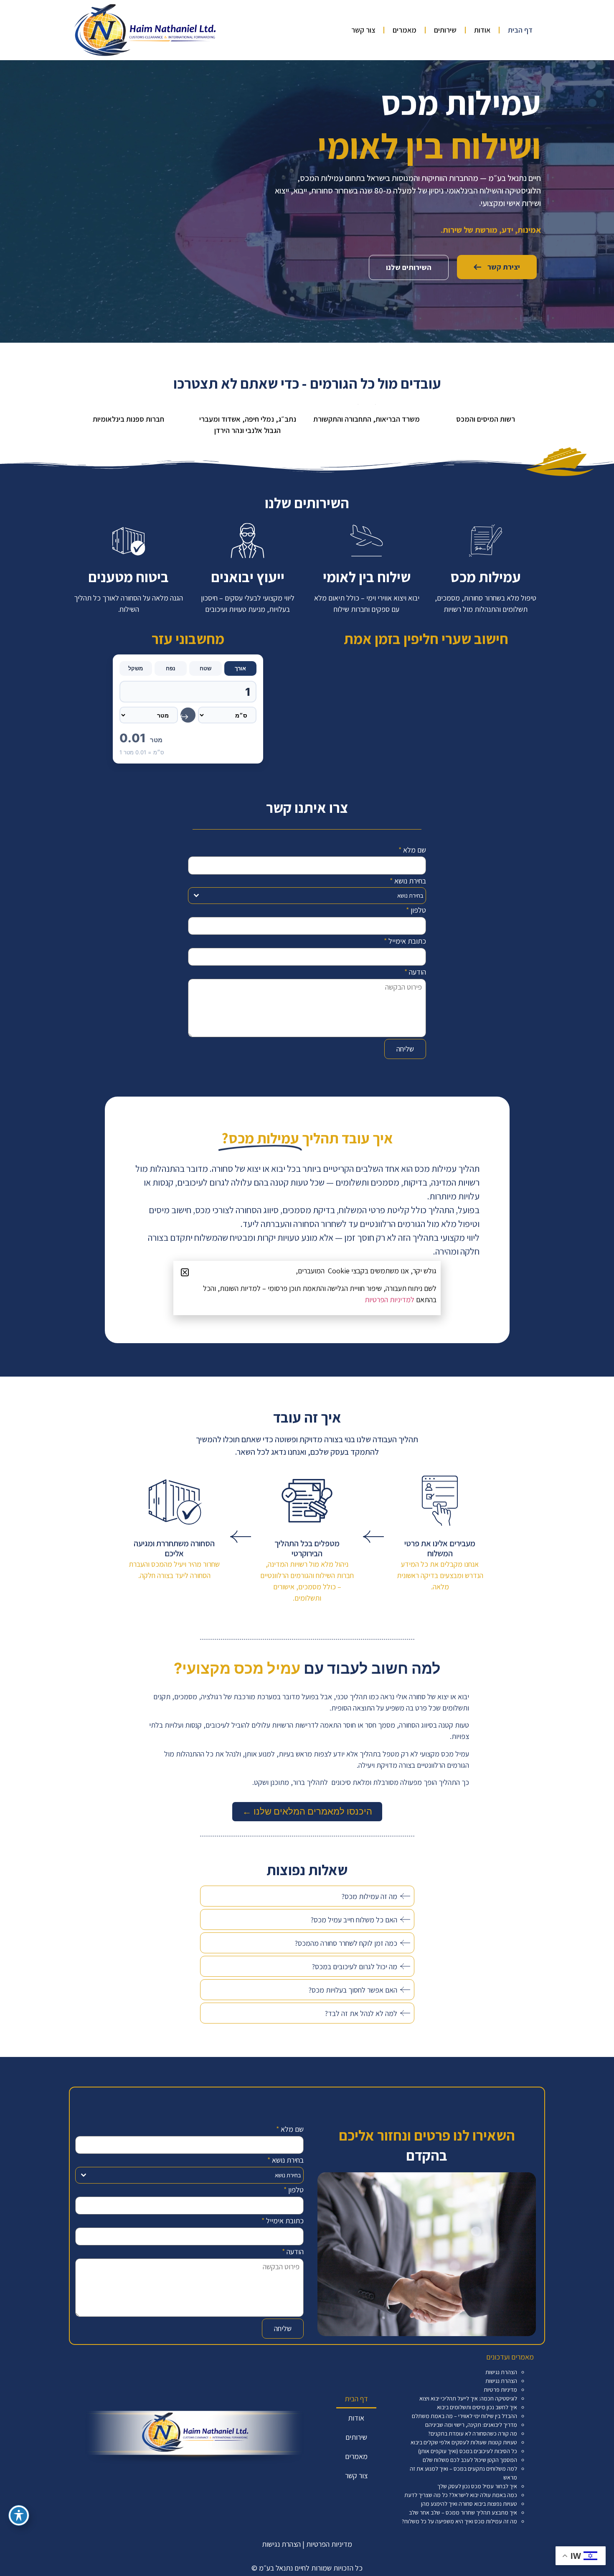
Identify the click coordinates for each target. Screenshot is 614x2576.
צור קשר (363, 30)
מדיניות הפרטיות (329, 2544)
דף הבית (520, 30)
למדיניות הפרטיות (389, 1299)
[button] (185, 1272)
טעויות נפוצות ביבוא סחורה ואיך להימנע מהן (469, 2504)
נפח (171, 668)
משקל (136, 668)
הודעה (415, 972)
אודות (482, 30)
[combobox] (307, 896)
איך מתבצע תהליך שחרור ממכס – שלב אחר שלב (463, 2512)
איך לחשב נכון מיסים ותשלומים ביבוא (477, 2407)
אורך (240, 668)
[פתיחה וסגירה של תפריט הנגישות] (19, 2515)
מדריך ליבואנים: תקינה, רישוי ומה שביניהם (471, 2425)
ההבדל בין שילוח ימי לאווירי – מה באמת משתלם (464, 2416)
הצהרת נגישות (501, 2372)
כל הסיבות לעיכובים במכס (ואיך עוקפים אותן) (468, 2451)
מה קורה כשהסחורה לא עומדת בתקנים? (473, 2433)
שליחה (405, 1049)
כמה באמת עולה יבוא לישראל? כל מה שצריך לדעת (461, 2495)
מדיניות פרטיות (500, 2390)
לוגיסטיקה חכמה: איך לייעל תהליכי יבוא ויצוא (468, 2398)
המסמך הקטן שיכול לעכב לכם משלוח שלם (470, 2460)
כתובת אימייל (405, 941)
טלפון (416, 910)
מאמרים (405, 30)
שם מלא (412, 850)
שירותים (445, 30)
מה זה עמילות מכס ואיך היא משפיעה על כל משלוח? (459, 2521)
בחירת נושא (408, 881)
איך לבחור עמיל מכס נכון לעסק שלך (477, 2486)
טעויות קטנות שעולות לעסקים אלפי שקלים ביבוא (464, 2442)
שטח (206, 668)
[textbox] (315, 896)
